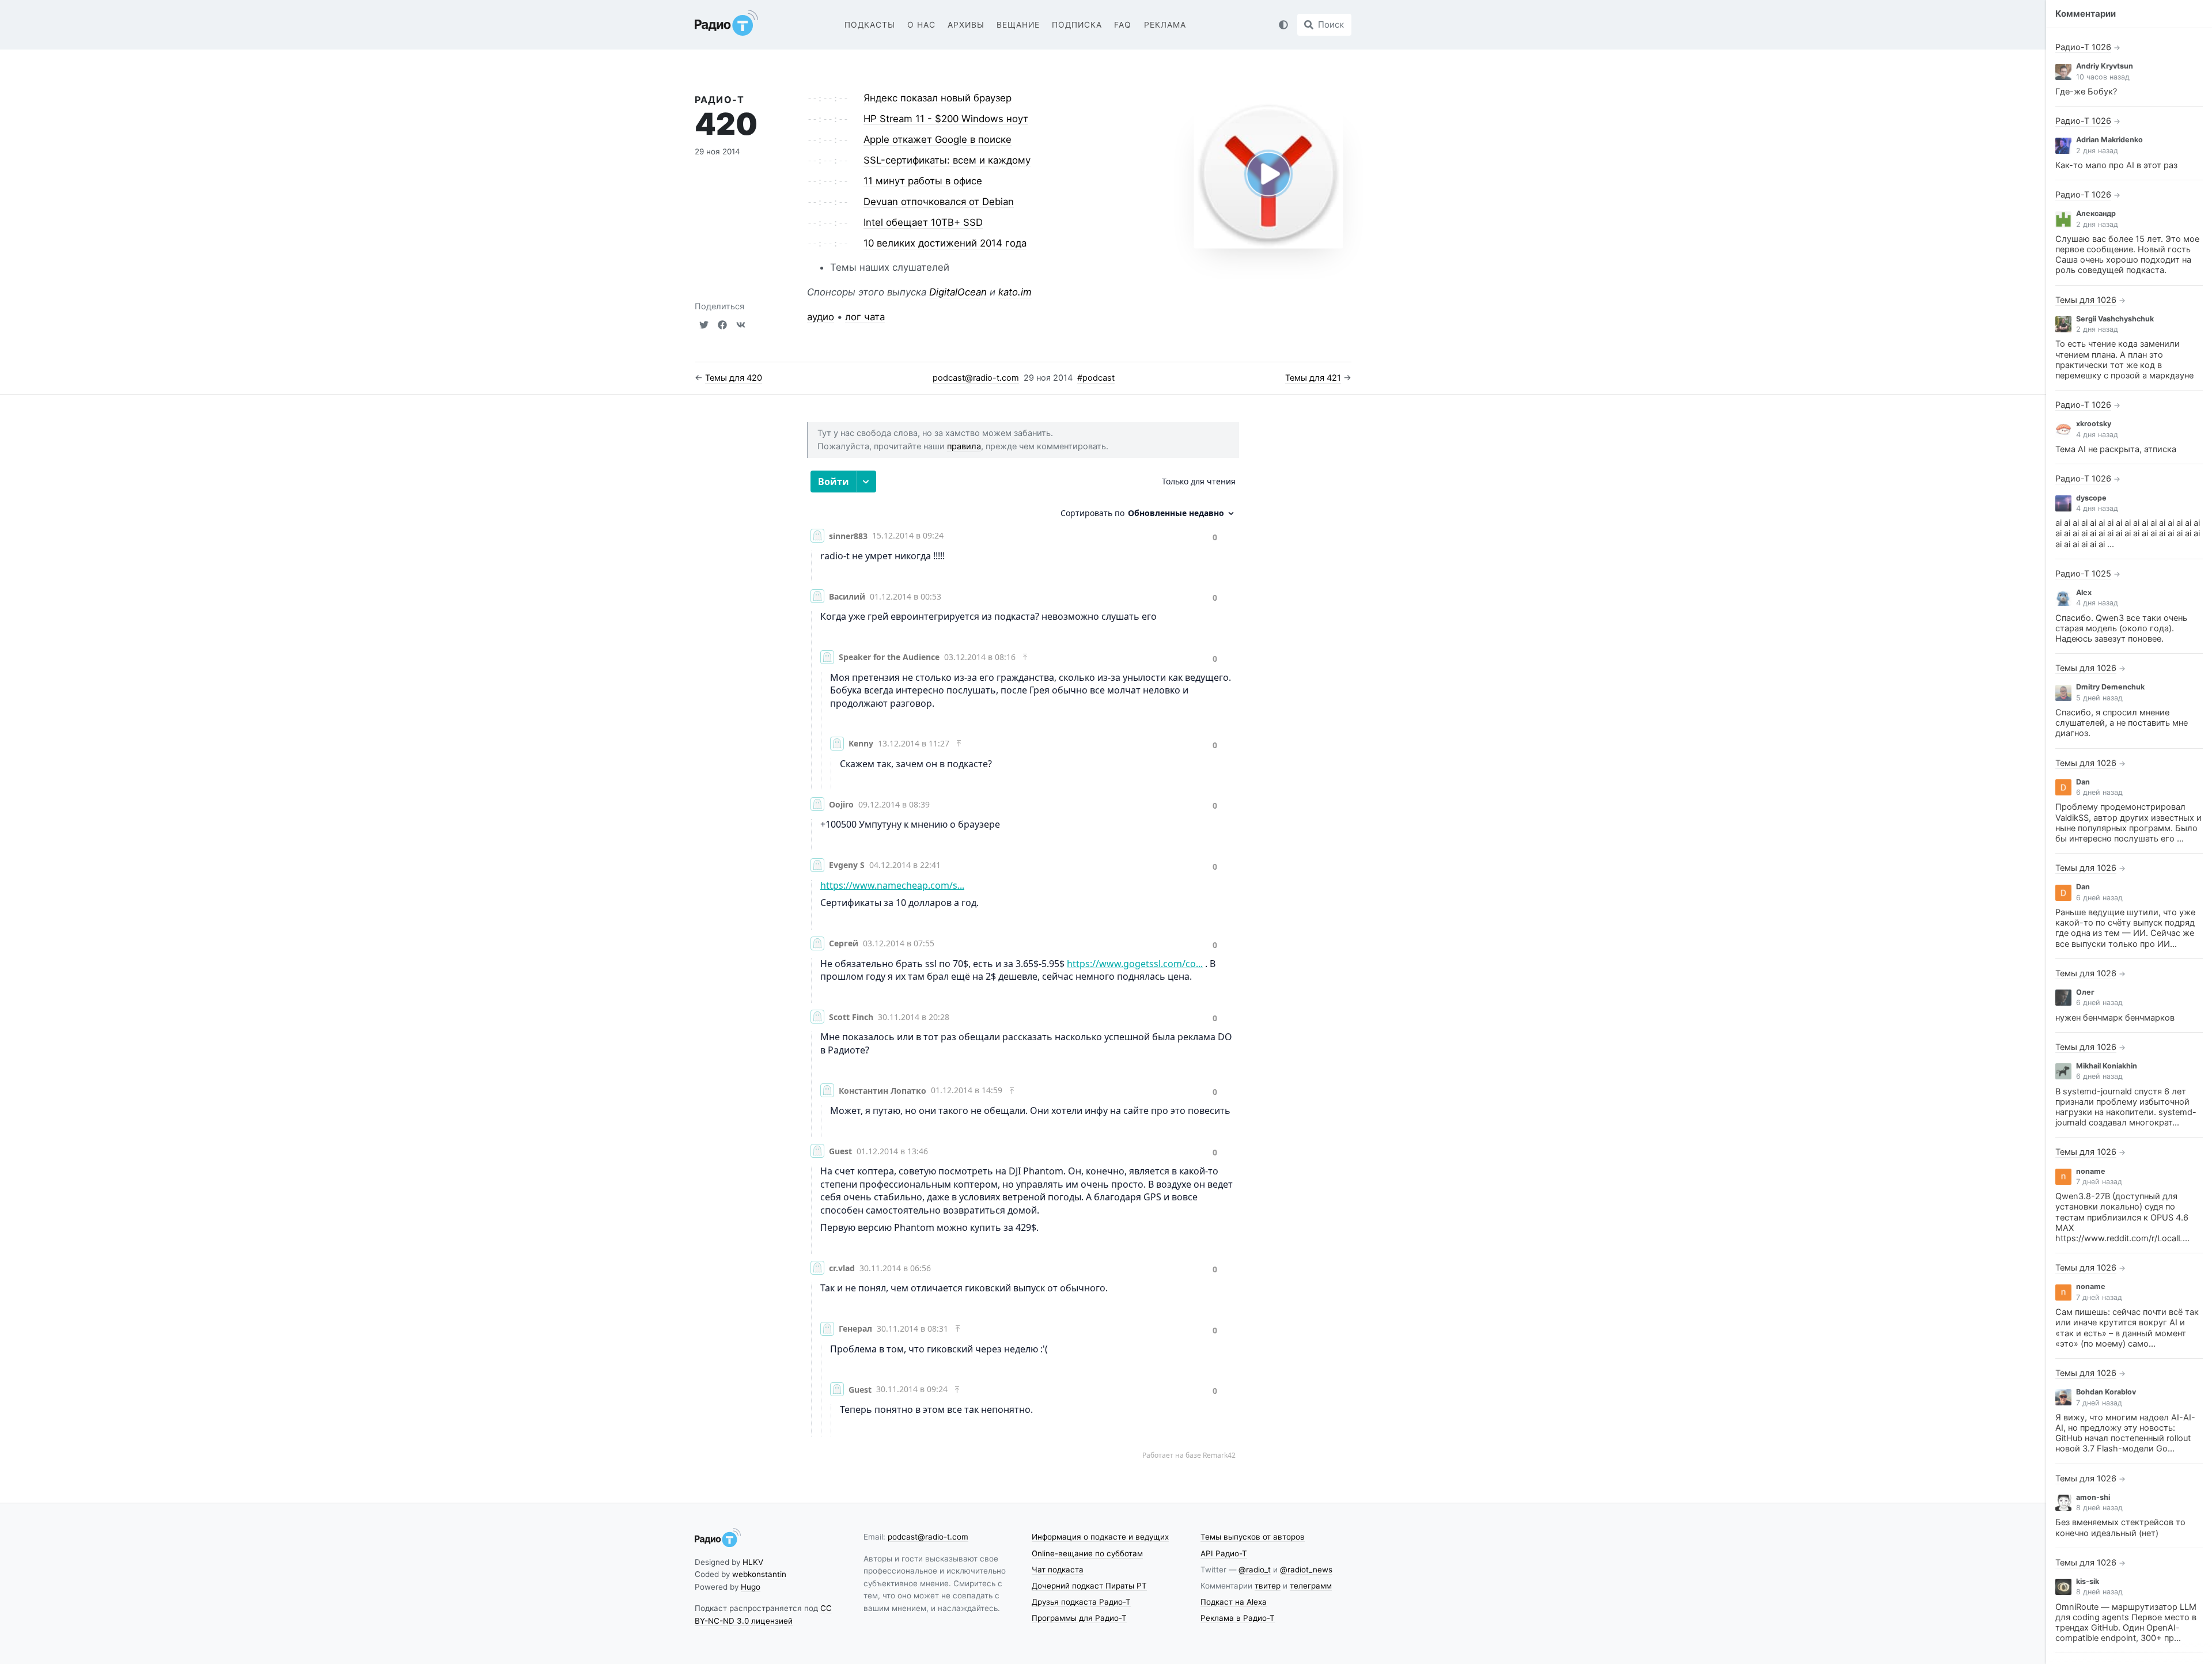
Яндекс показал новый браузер (938, 98)
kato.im (1015, 292)
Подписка (1077, 25)
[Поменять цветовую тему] (1283, 25)
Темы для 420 (734, 378)
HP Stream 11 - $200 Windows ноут (946, 119)
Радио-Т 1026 (2083, 47)
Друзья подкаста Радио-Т (1081, 1602)
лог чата (865, 317)
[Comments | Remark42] (1023, 969)
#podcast (1096, 378)
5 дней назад (2099, 698)
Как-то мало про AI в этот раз (2116, 165)
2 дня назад (2097, 151)
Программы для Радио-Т (1079, 1618)
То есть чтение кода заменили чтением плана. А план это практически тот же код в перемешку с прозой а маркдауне (2124, 360)
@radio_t (1255, 1570)
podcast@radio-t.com (976, 378)
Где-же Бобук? (2086, 92)
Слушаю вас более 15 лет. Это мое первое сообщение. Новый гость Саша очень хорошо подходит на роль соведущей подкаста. (2127, 255)
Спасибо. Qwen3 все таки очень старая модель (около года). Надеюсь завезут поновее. (2121, 628)
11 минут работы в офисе (923, 181)
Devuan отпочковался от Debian (939, 202)
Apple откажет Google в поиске (938, 139)
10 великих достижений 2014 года (945, 243)
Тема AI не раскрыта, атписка (2116, 449)
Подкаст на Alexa (1234, 1602)
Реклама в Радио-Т (1238, 1618)
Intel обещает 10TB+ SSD (923, 222)
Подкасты (870, 25)
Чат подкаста (1058, 1570)
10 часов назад (2103, 77)
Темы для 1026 (2086, 300)
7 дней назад (2099, 1182)
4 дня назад (2097, 435)
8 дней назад (2099, 1508)
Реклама (1165, 25)
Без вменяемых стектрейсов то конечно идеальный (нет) (2120, 1527)
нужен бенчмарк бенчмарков (2115, 1018)
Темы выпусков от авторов (1253, 1537)
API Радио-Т (1224, 1553)
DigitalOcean (958, 292)
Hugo (751, 1587)
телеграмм (1311, 1586)
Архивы (966, 25)
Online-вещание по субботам (1087, 1553)
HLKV (753, 1562)
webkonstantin (759, 1574)
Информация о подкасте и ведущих (1100, 1537)
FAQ (1123, 25)
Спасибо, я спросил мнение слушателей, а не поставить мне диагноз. (2122, 723)
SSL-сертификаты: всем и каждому (947, 160)
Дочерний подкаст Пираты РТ (1089, 1586)
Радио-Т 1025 (2083, 574)
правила (964, 446)
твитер (1268, 1586)
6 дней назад (2099, 792)
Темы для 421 (1313, 378)
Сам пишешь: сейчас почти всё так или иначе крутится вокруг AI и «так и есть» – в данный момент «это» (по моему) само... (2127, 1328)
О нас (921, 25)
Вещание (1018, 25)
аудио (821, 317)
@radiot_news (1306, 1570)
